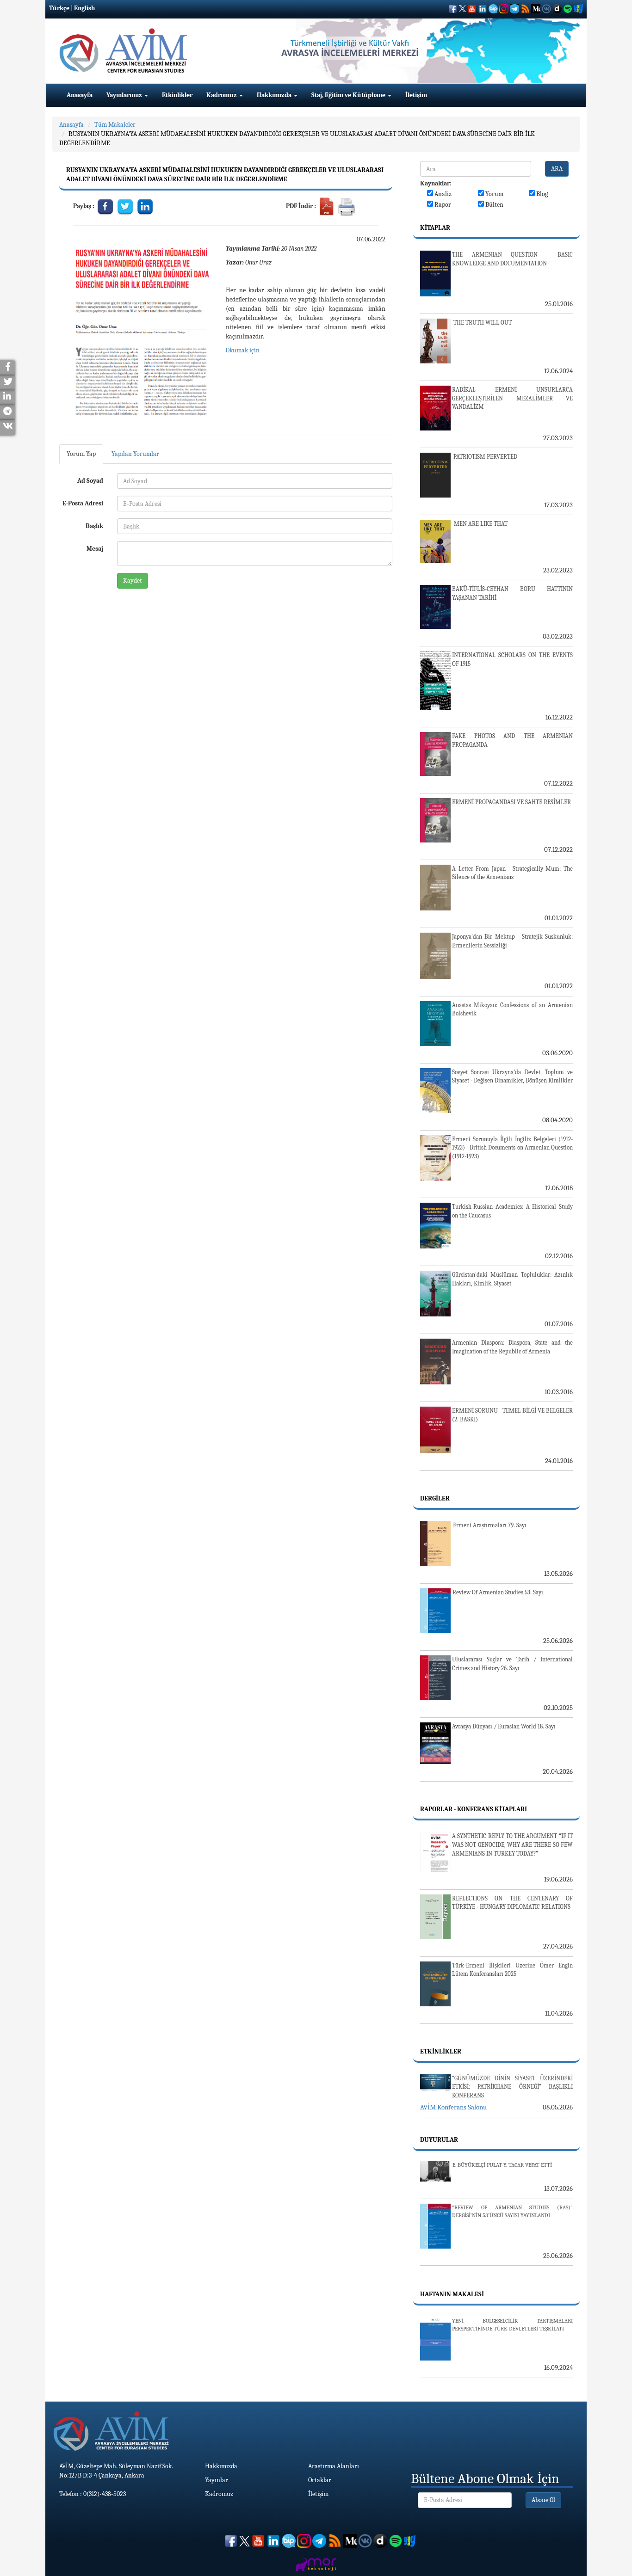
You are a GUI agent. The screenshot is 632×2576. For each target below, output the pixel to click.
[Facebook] (106, 206)
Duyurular (439, 2140)
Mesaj (95, 549)
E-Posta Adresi (83, 503)
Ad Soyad (90, 481)
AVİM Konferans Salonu (453, 2107)
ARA (557, 169)
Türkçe (59, 8)
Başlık (94, 526)
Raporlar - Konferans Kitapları (474, 1809)
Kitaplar (435, 228)
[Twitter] (126, 206)
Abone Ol (543, 2500)
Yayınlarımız (125, 95)
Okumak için (243, 350)
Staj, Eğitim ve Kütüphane (349, 95)
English (84, 8)
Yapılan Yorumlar (135, 454)
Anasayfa (80, 95)
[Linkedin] (145, 206)
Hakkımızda (275, 95)
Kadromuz (222, 95)
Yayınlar (217, 2480)
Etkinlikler (177, 95)
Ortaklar (320, 2480)
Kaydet (133, 581)
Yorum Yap (81, 454)
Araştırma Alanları (334, 2466)
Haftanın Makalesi (452, 2294)
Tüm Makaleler (115, 125)
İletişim (416, 95)
